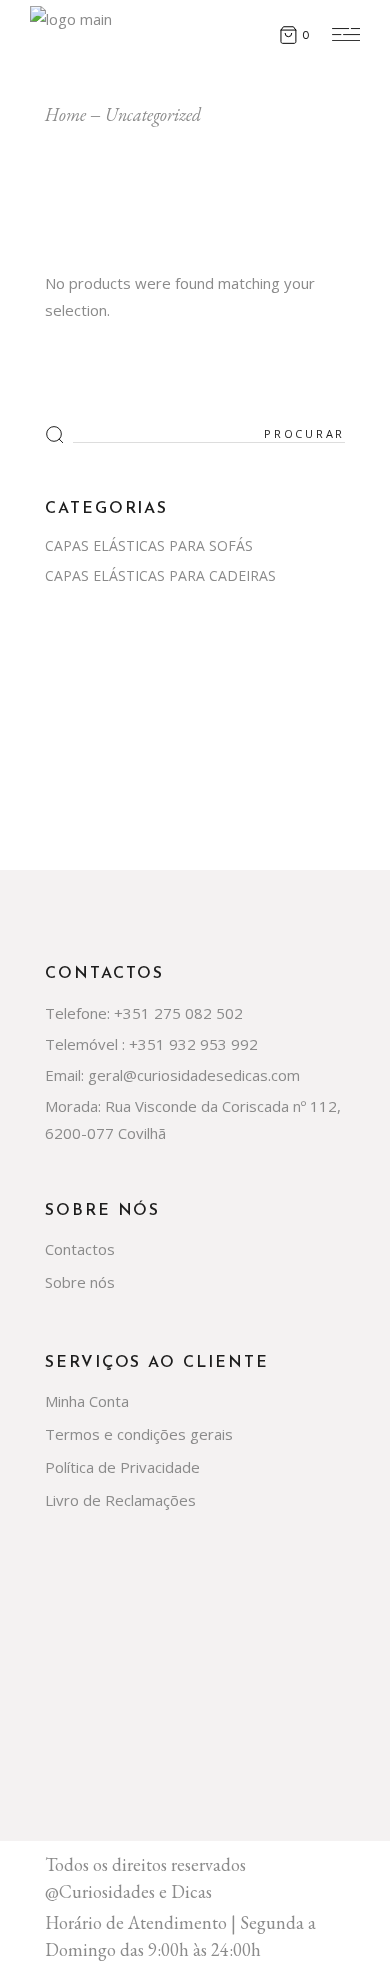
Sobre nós (80, 1282)
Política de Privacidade (122, 1467)
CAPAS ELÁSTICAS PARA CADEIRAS (160, 575)
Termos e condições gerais (139, 1434)
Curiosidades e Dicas (135, 1891)
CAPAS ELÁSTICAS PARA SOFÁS (149, 545)
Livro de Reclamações (120, 1500)
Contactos (80, 1249)
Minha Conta (87, 1401)
